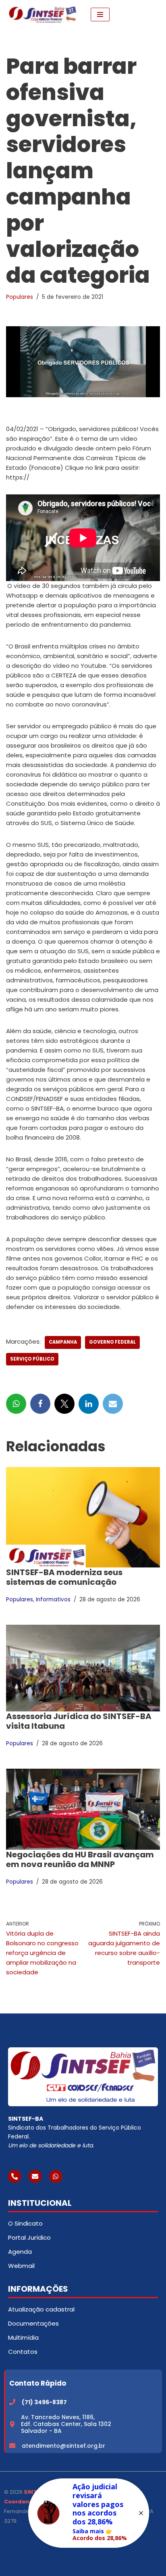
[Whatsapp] (56, 2176)
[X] (64, 1404)
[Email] (113, 1404)
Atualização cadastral (41, 2309)
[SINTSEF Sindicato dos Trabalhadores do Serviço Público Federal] (42, 15)
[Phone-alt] (15, 2176)
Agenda (20, 2252)
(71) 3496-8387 (44, 2402)
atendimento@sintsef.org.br (63, 2446)
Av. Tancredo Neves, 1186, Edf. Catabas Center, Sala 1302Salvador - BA (66, 2424)
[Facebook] (40, 1404)
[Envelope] (35, 2176)
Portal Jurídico (29, 2237)
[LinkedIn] (89, 1404)
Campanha (63, 1342)
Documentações (33, 2323)
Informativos (53, 1600)
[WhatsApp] (16, 1404)
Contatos (23, 2352)
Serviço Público (32, 1359)
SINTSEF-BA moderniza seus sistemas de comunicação (64, 1577)
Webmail (21, 2266)
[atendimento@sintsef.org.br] (12, 2446)
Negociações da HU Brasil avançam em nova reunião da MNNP (80, 1859)
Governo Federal (112, 1342)
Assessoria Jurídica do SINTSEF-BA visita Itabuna (79, 1721)
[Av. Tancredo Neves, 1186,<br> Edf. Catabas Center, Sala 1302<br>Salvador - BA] (12, 2424)
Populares (20, 297)
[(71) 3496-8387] (12, 2402)
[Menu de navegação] (100, 15)
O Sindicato (25, 2223)
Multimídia (23, 2337)
